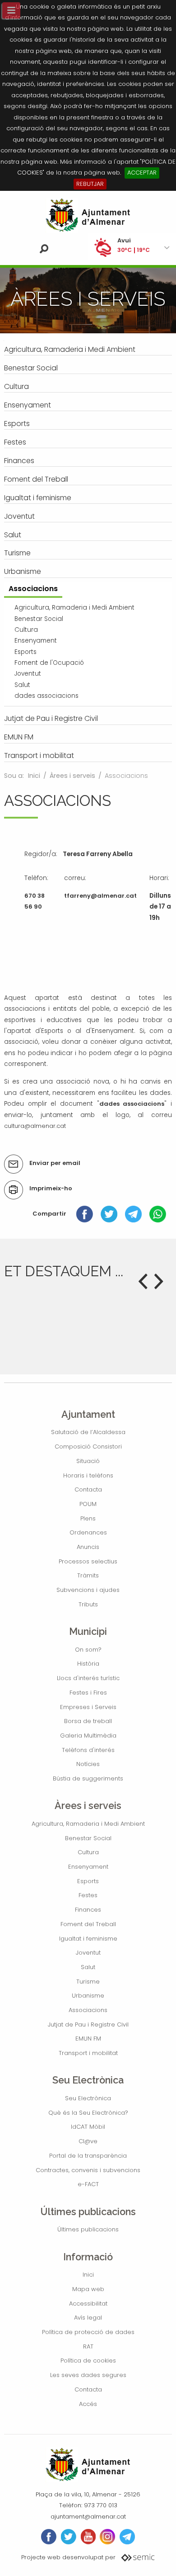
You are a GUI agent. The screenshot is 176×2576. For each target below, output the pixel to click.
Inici (34, 776)
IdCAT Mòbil (88, 2127)
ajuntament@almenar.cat (88, 2517)
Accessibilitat (88, 2304)
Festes (88, 1895)
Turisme (88, 1982)
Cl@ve (88, 2141)
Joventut (88, 1953)
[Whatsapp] (158, 1214)
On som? (88, 1650)
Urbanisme (88, 1996)
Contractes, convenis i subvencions (88, 2170)
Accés (88, 2404)
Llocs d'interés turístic (88, 1678)
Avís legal (88, 2318)
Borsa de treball (88, 1721)
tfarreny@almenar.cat (100, 896)
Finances (88, 1910)
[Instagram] (107, 2537)
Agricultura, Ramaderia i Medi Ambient (88, 1824)
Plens (88, 1518)
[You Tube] (88, 2537)
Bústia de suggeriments (88, 1778)
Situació (88, 1461)
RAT (88, 2346)
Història (88, 1664)
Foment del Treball (88, 1924)
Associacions (88, 2010)
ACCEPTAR (142, 173)
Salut (88, 1967)
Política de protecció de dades (88, 2332)
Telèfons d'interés (88, 1750)
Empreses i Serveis (88, 1707)
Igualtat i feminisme (88, 1939)
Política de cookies (88, 2361)
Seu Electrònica (88, 2098)
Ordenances (88, 1532)
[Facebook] (85, 1214)
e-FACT (88, 2184)
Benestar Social (88, 1838)
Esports (88, 1881)
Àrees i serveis (72, 776)
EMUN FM (88, 2039)
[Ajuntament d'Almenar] (88, 215)
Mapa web (88, 2289)
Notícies (88, 1764)
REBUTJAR (90, 184)
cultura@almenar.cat (35, 1126)
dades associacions (132, 1104)
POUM (88, 1504)
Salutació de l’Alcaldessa (88, 1432)
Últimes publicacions (88, 2229)
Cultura (88, 1852)
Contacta (88, 1489)
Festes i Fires (88, 1693)
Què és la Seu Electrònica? (88, 2113)
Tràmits (88, 1575)
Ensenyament (88, 1867)
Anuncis (88, 1547)
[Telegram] (133, 1214)
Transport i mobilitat (88, 2053)
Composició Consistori (88, 1447)
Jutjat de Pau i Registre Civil (88, 2024)
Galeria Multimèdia (88, 1735)
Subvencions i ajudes (88, 1590)
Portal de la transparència (88, 2156)
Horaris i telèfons (88, 1475)
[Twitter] (109, 1214)
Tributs (88, 1604)
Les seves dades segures (88, 2375)
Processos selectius (88, 1561)
